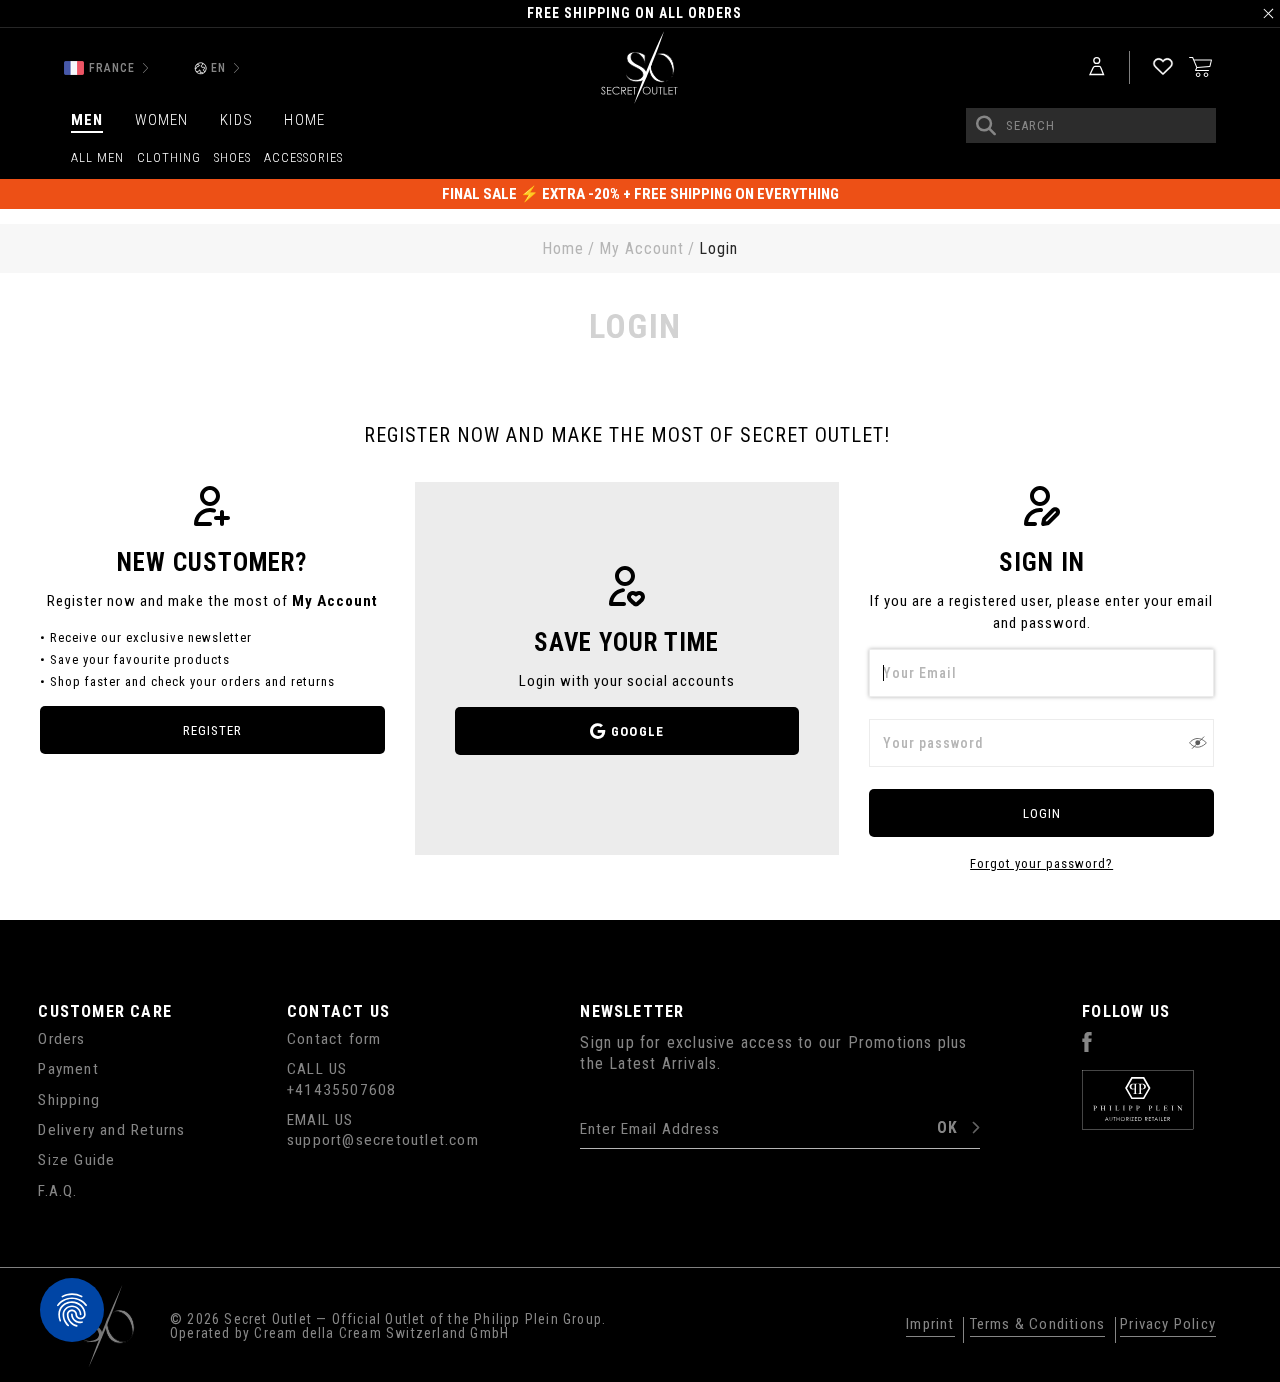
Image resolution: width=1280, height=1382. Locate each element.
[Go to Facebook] (1087, 1047)
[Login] (1097, 67)
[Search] (986, 125)
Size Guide (76, 1160)
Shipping (69, 1100)
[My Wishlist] (1163, 67)
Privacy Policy (1168, 1325)
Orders (61, 1039)
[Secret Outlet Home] (640, 68)
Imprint (930, 1325)
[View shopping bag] (1201, 66)
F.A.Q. (57, 1191)
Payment (68, 1069)
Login (1042, 813)
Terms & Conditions (1038, 1325)
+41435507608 (341, 1090)
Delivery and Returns (111, 1130)
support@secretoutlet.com (383, 1140)
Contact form (334, 1039)
